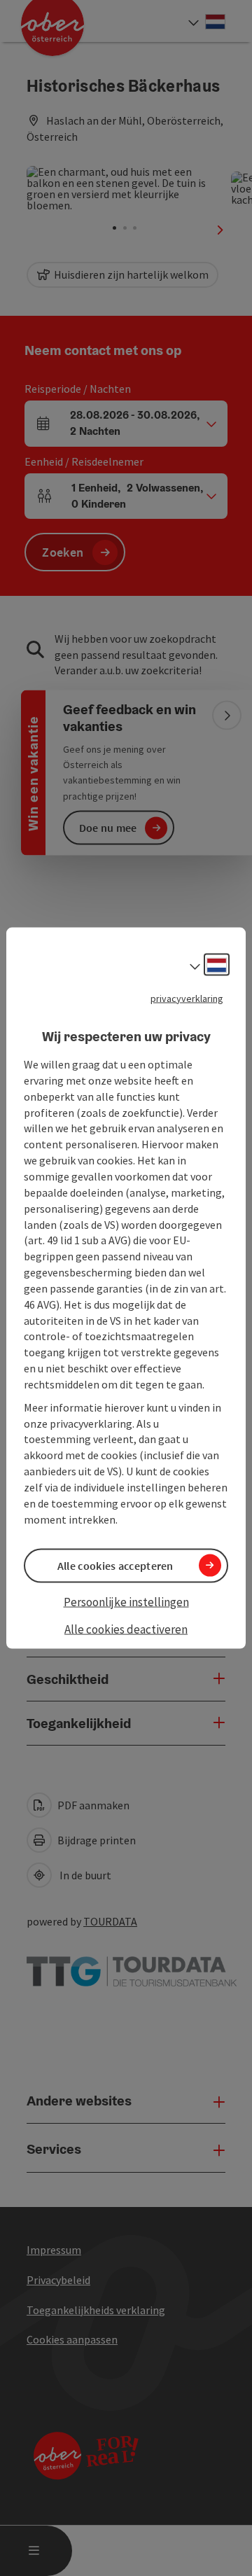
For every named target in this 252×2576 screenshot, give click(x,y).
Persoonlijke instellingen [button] (126, 1601)
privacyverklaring (187, 998)
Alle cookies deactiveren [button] (126, 1629)
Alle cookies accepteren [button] (115, 1565)
